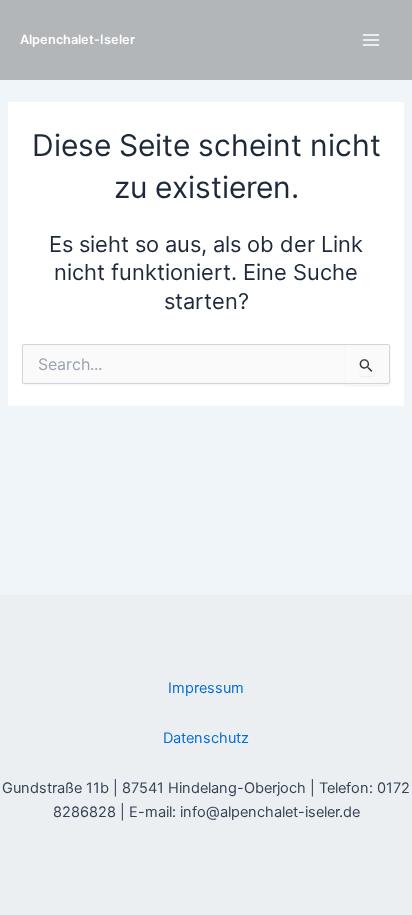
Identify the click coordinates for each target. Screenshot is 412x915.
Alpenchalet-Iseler (77, 39)
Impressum (206, 688)
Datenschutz (206, 738)
